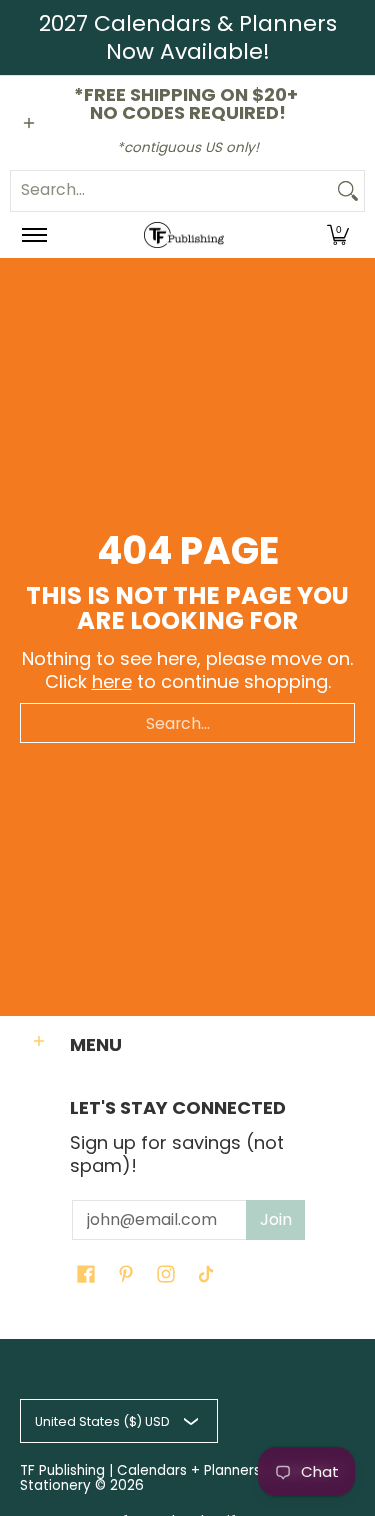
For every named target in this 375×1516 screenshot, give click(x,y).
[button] (338, 235)
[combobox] (171, 191)
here (112, 681)
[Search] (348, 191)
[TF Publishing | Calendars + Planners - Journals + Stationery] (184, 235)
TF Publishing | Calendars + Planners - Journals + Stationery (182, 1478)
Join (276, 1219)
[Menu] (33, 235)
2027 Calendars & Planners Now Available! (188, 37)
